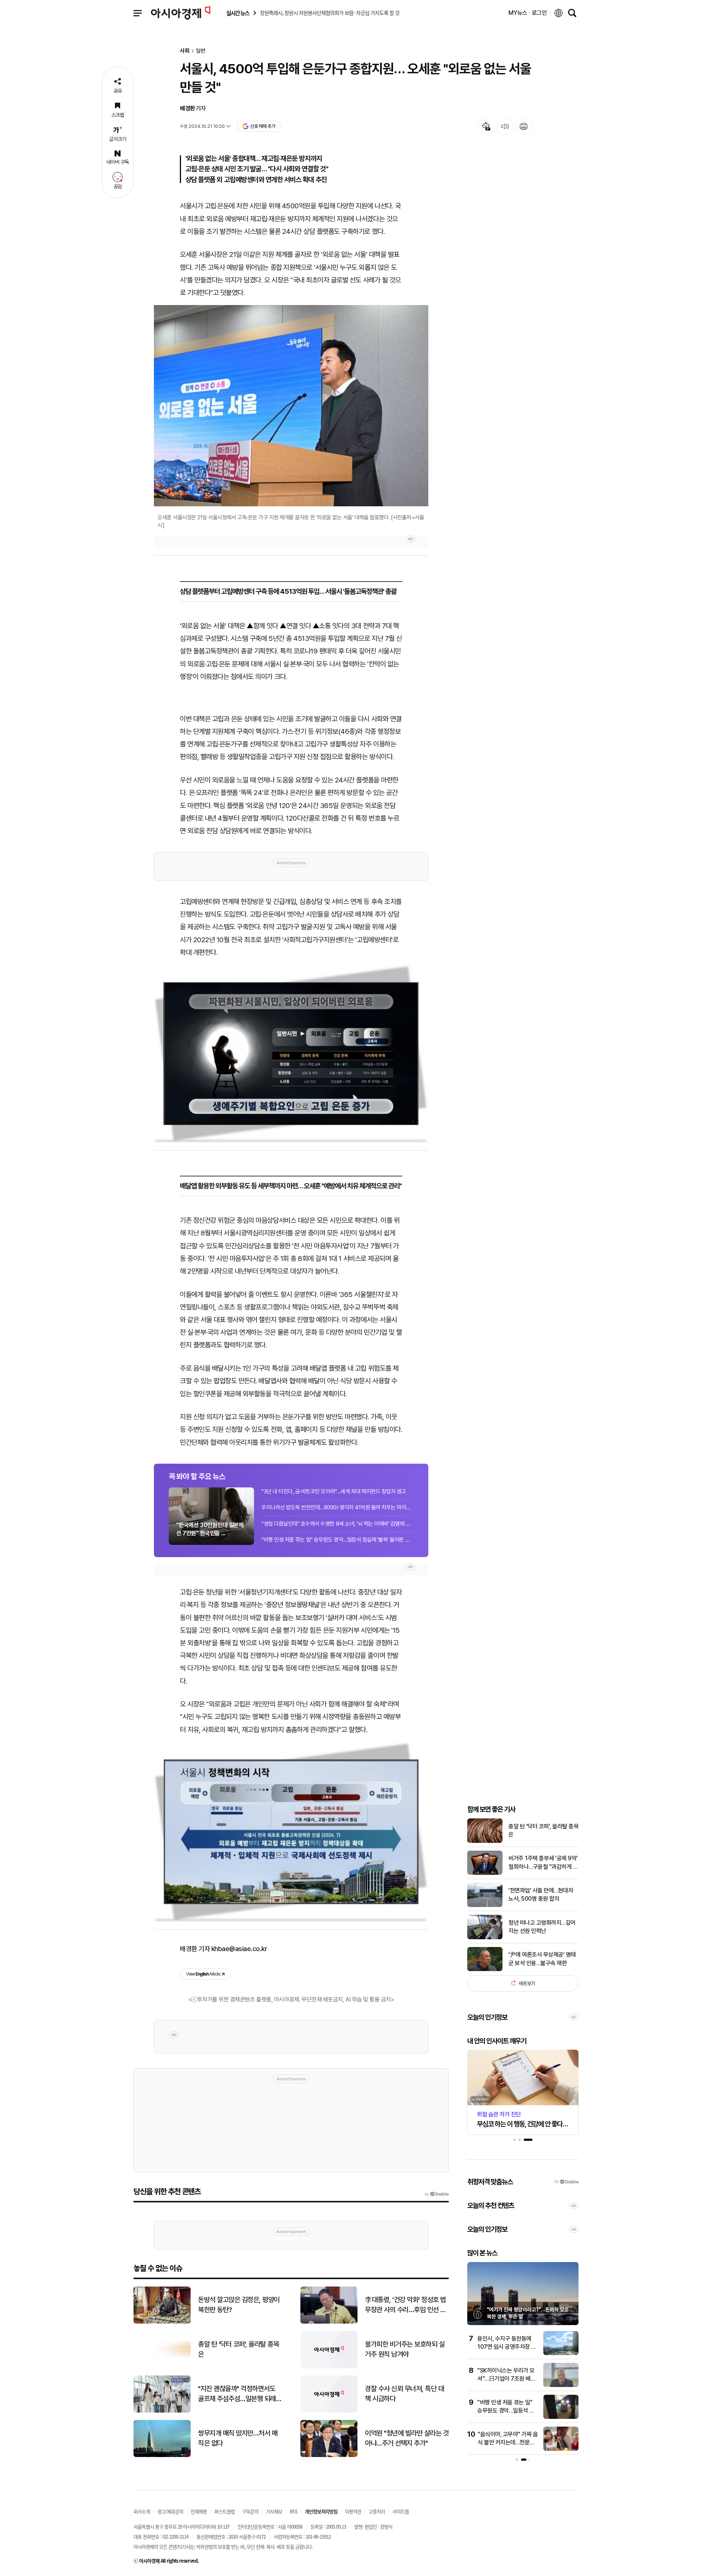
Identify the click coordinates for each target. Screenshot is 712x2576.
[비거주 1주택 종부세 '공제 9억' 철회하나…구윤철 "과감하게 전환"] (485, 1873)
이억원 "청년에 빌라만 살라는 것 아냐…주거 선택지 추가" (407, 2438)
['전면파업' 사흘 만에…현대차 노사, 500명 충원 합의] (485, 1905)
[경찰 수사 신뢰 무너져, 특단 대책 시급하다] (329, 2411)
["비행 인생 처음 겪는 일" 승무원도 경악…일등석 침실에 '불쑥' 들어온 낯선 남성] (512, 2417)
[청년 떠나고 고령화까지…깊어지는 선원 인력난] (485, 1938)
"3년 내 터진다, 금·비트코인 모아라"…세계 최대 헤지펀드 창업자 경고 (334, 1491)
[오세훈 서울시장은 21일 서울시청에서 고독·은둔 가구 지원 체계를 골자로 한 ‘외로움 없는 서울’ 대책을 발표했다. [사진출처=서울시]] (291, 406)
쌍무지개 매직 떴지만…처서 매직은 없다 (238, 2438)
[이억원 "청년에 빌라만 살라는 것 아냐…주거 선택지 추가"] (329, 2455)
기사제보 (274, 2511)
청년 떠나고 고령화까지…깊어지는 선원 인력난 (542, 1927)
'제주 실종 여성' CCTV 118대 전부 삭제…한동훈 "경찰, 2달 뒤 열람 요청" (567, 2411)
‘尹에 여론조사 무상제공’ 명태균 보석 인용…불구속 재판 (542, 1959)
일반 (201, 51)
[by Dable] (437, 2194)
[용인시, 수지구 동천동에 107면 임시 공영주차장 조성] (512, 2353)
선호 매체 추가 (263, 126)
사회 (185, 51)
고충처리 (377, 2511)
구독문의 (250, 2511)
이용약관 (353, 2511)
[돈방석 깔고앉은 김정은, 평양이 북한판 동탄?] (162, 2322)
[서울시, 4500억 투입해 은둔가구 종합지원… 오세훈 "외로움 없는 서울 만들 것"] (291, 1054)
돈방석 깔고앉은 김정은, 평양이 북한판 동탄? (239, 2305)
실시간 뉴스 (238, 13)
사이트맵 (400, 2511)
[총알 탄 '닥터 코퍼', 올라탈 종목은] (485, 1841)
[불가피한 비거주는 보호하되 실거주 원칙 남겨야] (329, 2366)
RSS (294, 2511)
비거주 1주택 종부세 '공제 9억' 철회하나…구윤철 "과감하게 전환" (543, 1863)
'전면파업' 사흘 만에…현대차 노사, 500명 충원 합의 (541, 1895)
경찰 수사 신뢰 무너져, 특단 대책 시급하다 (404, 2394)
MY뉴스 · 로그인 (528, 13)
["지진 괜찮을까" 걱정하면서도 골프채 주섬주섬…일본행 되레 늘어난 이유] (162, 2411)
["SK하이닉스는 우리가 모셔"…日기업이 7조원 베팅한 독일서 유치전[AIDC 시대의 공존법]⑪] (512, 2385)
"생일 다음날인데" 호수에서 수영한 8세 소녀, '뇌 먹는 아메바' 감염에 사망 (337, 1524)
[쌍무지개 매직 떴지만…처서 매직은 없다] (162, 2455)
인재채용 (199, 2511)
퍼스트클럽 (225, 2511)
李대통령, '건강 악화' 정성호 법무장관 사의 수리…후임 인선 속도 (406, 2305)
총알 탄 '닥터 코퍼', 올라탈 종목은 (543, 1830)
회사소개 (142, 2511)
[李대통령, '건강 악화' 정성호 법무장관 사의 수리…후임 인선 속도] (329, 2322)
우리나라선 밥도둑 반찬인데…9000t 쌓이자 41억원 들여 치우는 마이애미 (337, 1507)
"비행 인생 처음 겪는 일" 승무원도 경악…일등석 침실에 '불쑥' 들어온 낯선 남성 (337, 1540)
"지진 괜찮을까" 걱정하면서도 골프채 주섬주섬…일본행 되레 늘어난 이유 (237, 2394)
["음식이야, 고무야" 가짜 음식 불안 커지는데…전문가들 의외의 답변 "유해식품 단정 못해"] (512, 2449)
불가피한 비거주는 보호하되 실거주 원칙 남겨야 (405, 2349)
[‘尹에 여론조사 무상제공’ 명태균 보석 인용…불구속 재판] (485, 1969)
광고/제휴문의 (170, 2511)
